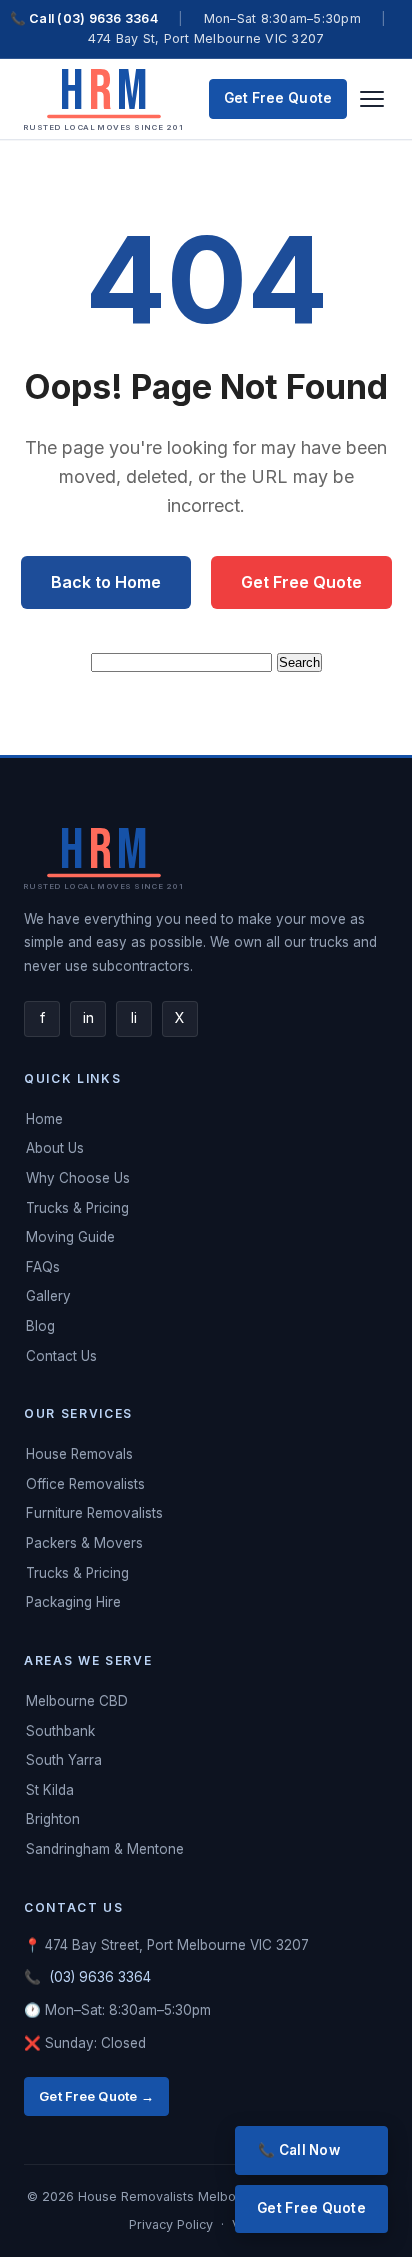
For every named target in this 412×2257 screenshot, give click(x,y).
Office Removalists (85, 1484)
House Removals (79, 1454)
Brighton (53, 1819)
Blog (40, 1326)
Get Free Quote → (96, 2096)
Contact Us (61, 1356)
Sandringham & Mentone (105, 1849)
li (134, 1017)
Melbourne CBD (77, 1701)
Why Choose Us (78, 1178)
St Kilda (50, 1790)
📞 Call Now (299, 2150)
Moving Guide (70, 1237)
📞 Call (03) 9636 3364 (84, 18)
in (88, 1017)
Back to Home (106, 582)
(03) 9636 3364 (100, 1977)
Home (44, 1119)
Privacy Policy (173, 2224)
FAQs (43, 1267)
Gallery (48, 1296)
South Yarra (64, 1760)
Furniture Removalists (94, 1513)
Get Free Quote (278, 98)
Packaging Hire (73, 1602)
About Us (55, 1148)
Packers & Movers (84, 1543)
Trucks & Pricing (77, 1208)
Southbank (60, 1731)
